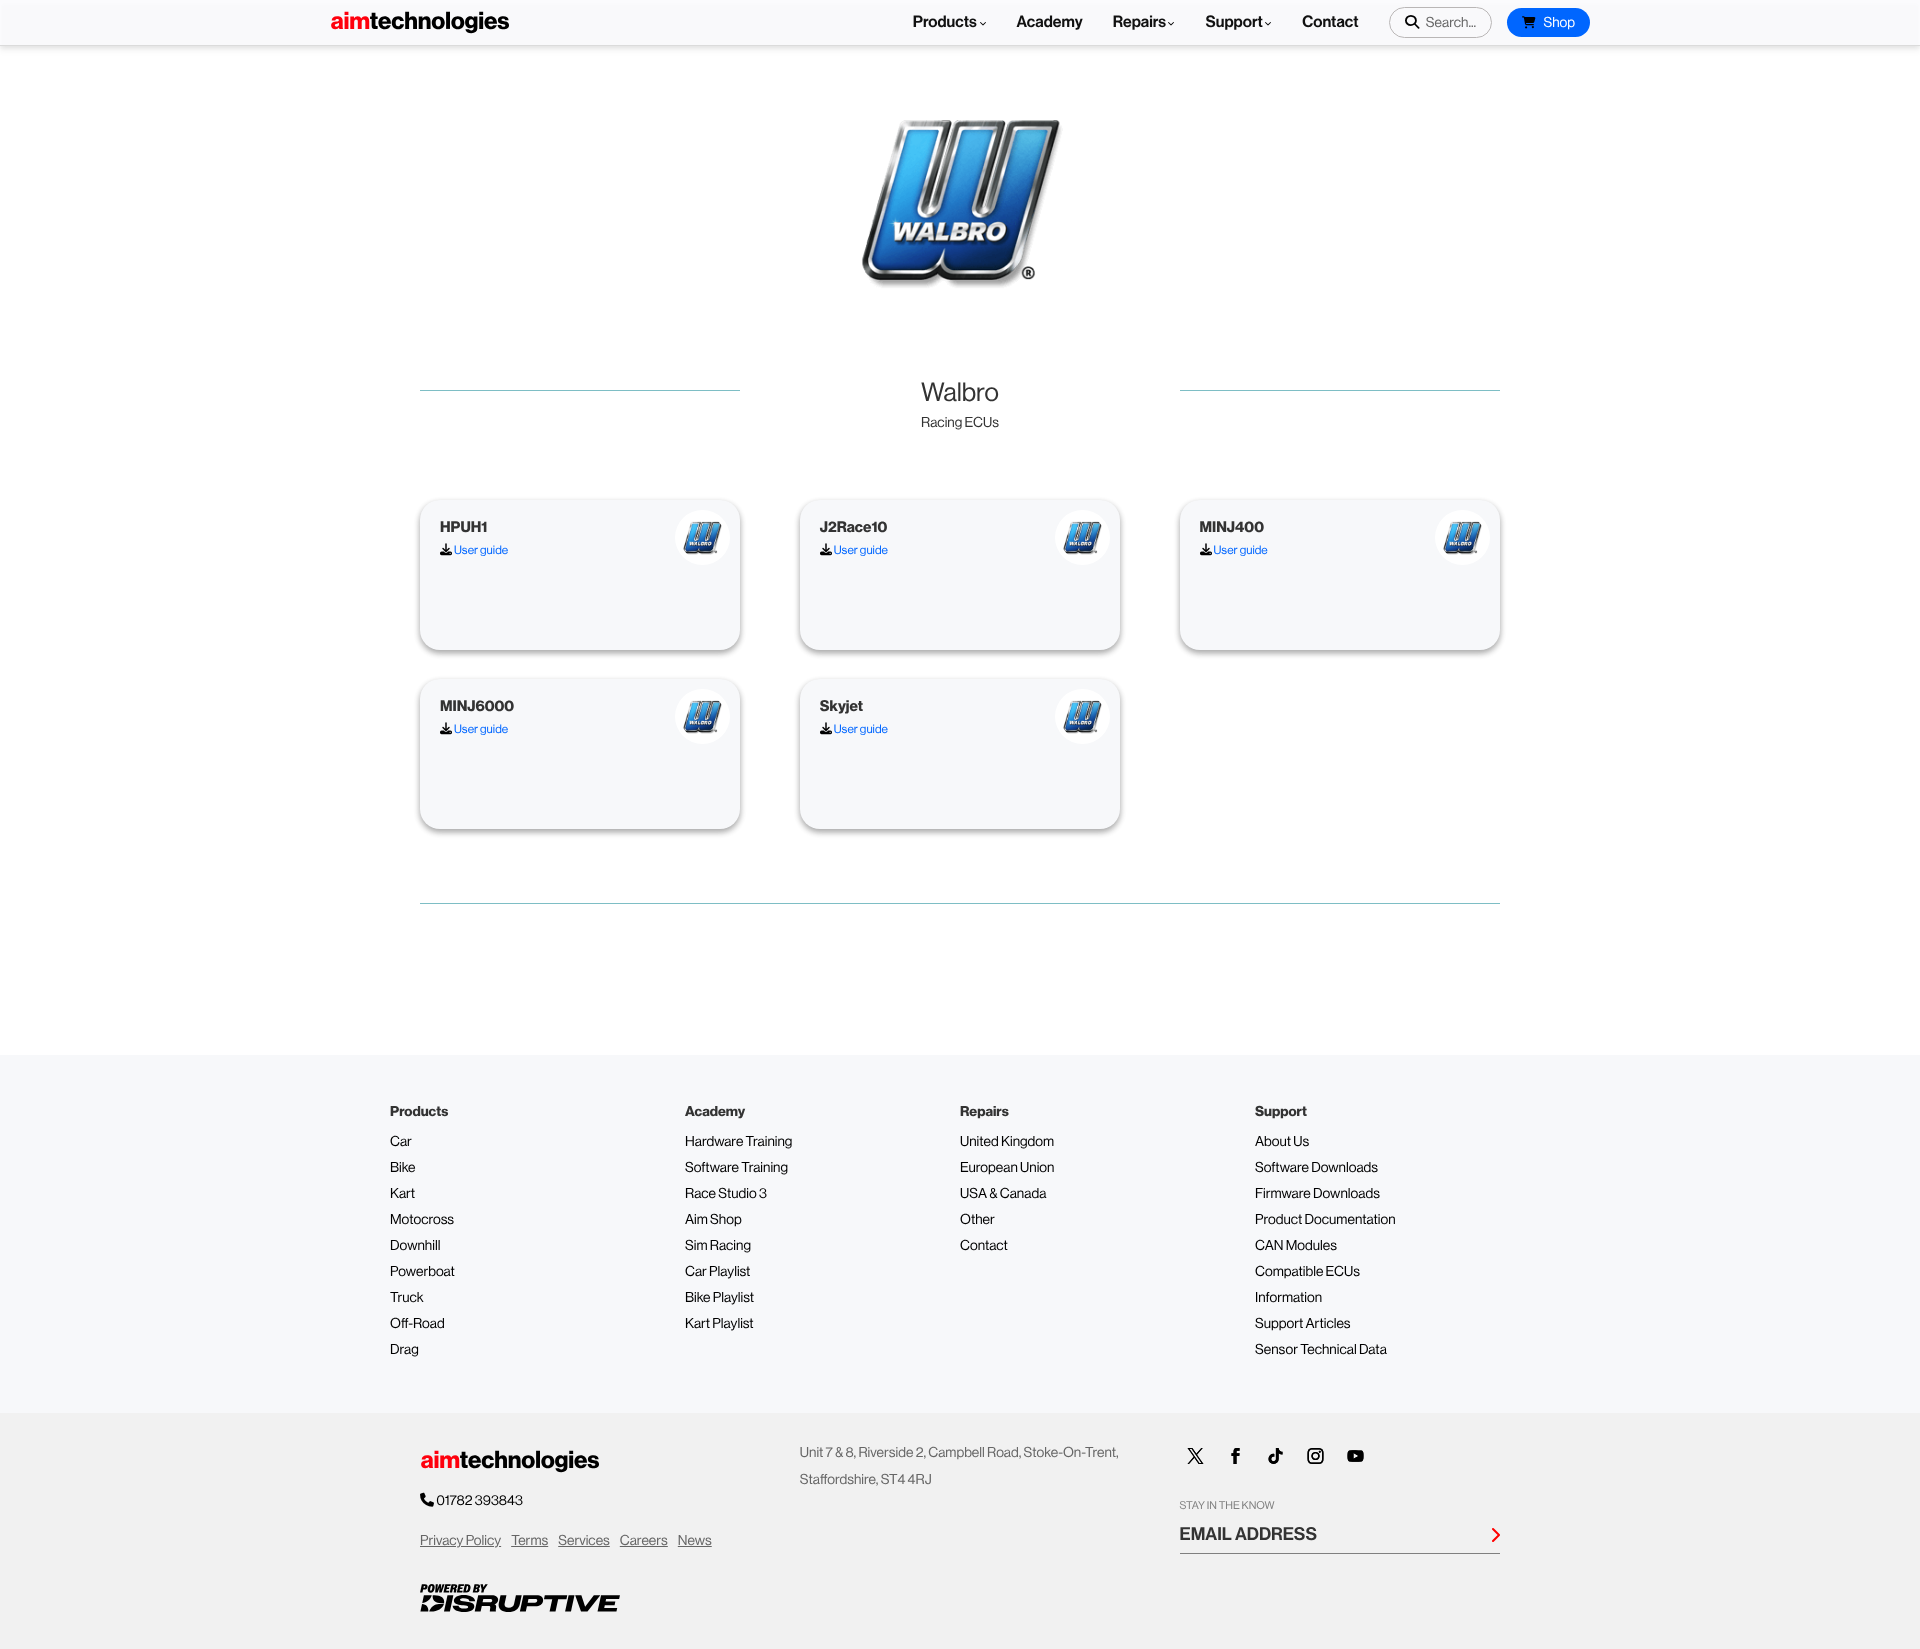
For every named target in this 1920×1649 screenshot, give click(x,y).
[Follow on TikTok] (1276, 1456)
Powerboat (422, 1272)
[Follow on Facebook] (1236, 1456)
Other (977, 1220)
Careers (644, 1541)
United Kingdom (1007, 1142)
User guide (480, 550)
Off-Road (417, 1324)
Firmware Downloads (1317, 1194)
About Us (1282, 1142)
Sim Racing (718, 1246)
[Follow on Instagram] (1316, 1456)
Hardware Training (738, 1142)
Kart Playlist (719, 1324)
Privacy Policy (460, 1541)
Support (1233, 22)
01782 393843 (479, 1501)
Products (946, 22)
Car (401, 1142)
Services (584, 1541)
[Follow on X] (1196, 1456)
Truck (407, 1298)
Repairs (1140, 22)
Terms (529, 1541)
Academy (1050, 22)
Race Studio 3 (726, 1194)
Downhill (415, 1246)
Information (1288, 1298)
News (695, 1541)
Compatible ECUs (1307, 1272)
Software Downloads (1316, 1168)
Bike (403, 1168)
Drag (404, 1350)
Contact (1330, 22)
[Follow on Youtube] (1356, 1456)
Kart (402, 1194)
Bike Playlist (719, 1298)
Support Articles (1303, 1324)
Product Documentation (1325, 1220)
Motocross (422, 1220)
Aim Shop (713, 1220)
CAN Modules (1296, 1246)
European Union (1007, 1168)
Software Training (736, 1168)
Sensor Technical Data (1321, 1350)
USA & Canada (1003, 1194)
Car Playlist (717, 1272)
